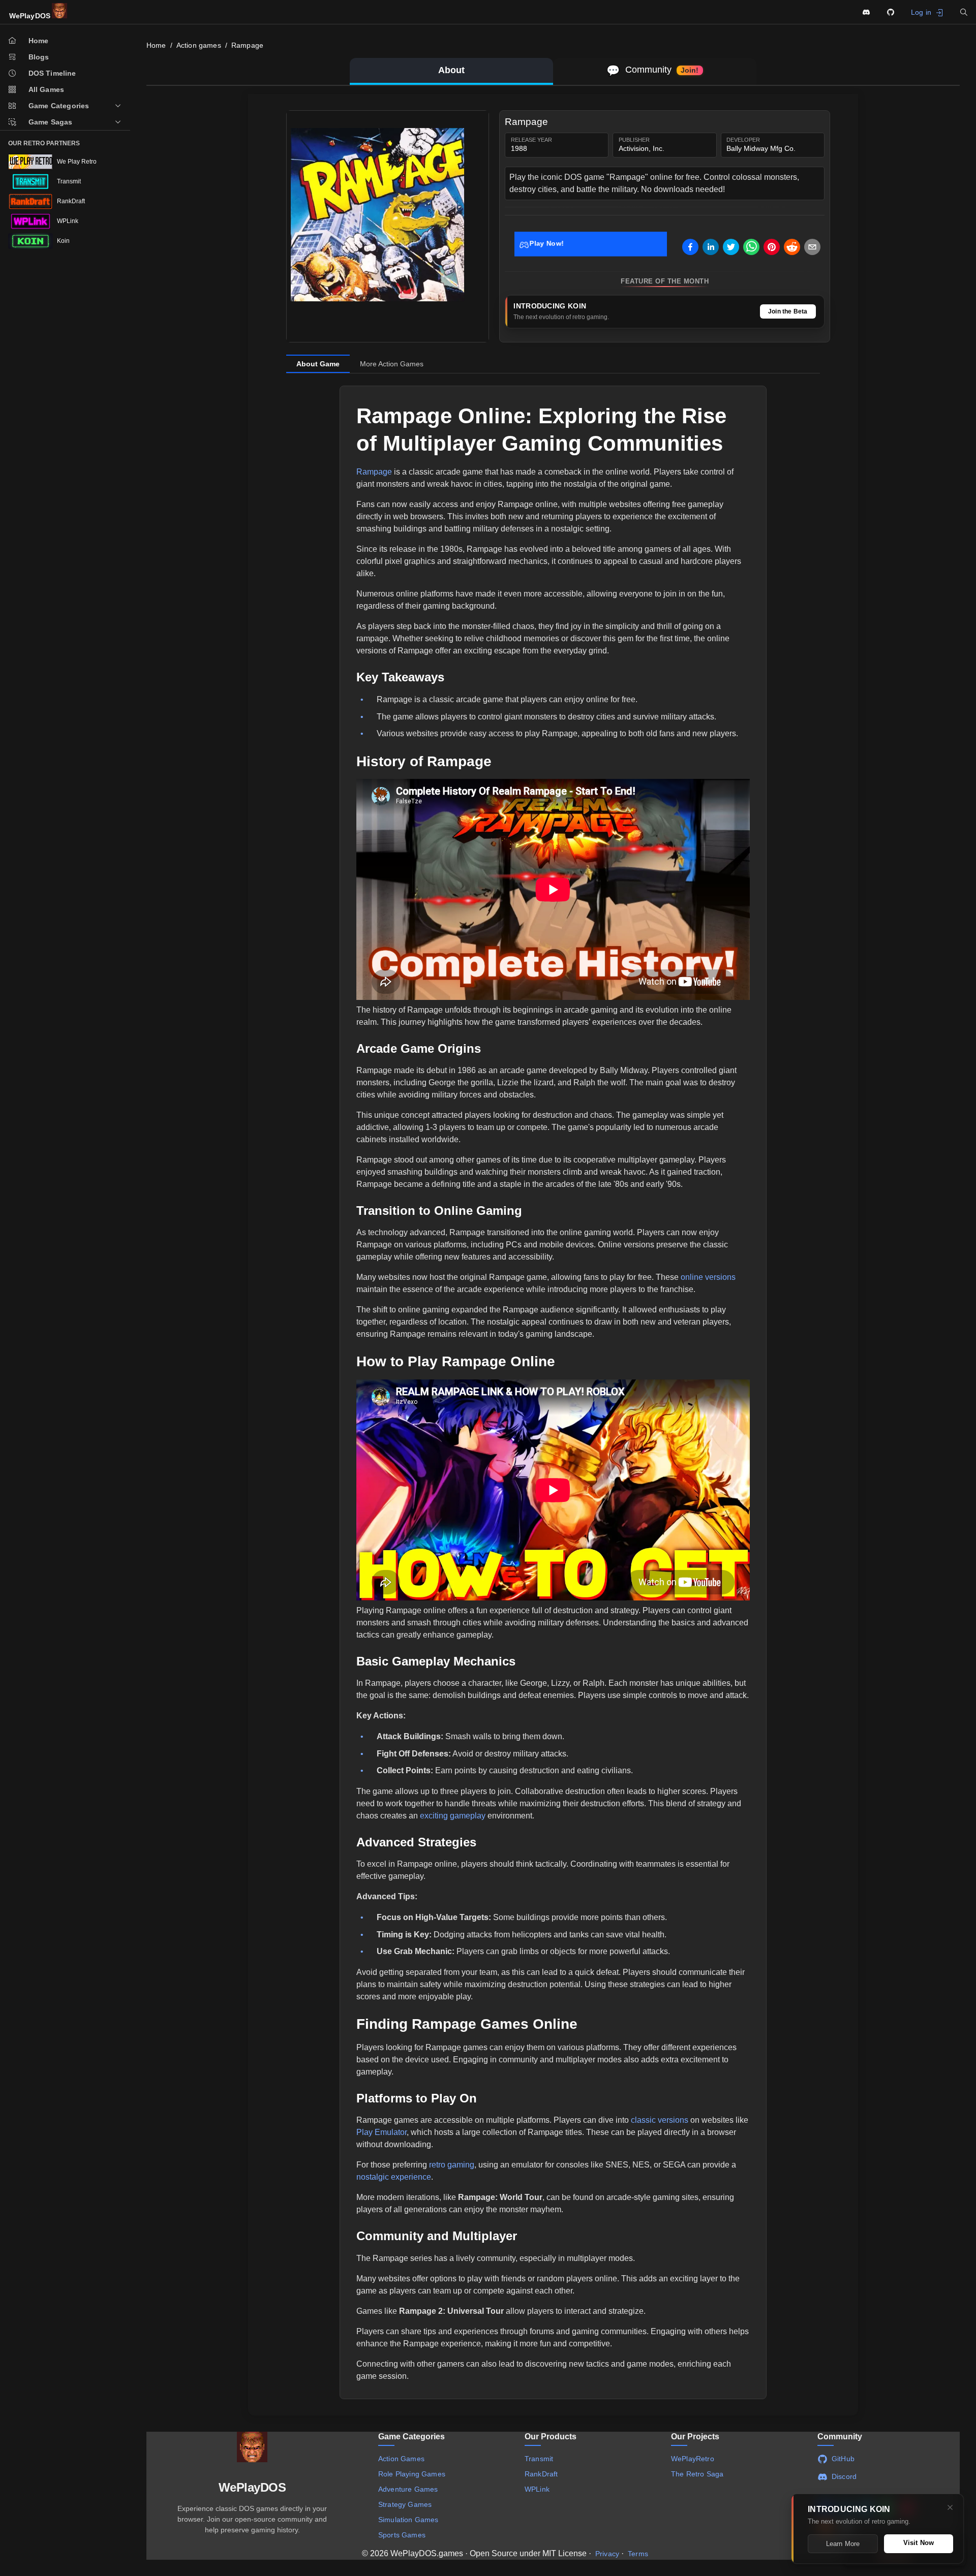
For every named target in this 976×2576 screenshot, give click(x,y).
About (451, 70)
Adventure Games (408, 2489)
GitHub (843, 2459)
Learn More (843, 2544)
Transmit (539, 2459)
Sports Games (402, 2535)
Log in (921, 12)
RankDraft (541, 2474)
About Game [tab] (318, 364)
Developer (743, 140)
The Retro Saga (697, 2474)
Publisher (634, 140)
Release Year (531, 140)
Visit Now (919, 2543)
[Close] (950, 2507)
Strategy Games (405, 2504)
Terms (638, 2554)
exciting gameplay (453, 1816)
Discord (844, 2476)
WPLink (537, 2489)
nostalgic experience (394, 2177)
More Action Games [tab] (392, 364)
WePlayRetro (693, 2459)
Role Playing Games (412, 2474)
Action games (199, 45)
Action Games (401, 2459)
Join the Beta (788, 311)
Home (156, 45)
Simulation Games (408, 2520)
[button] (964, 12)
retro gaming (452, 2165)
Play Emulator (382, 2132)
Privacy (607, 2554)
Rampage (247, 45)
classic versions (660, 2120)
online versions (708, 1277)
